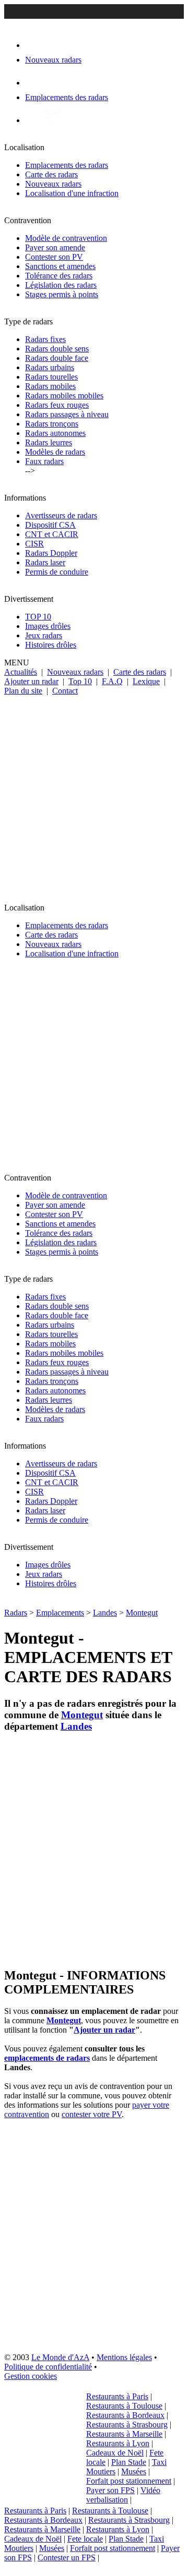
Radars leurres (49, 442)
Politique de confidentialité (48, 2367)
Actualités (21, 672)
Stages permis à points (62, 294)
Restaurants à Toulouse (124, 2406)
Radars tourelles (51, 377)
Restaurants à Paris (117, 2396)
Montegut (142, 1613)
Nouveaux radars (53, 184)
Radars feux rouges (57, 405)
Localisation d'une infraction (72, 193)
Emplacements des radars (67, 165)
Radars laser (45, 562)
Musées (134, 2471)
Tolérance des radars (59, 276)
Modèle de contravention (66, 238)
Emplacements (60, 1613)
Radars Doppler (51, 553)
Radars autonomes (55, 433)
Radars (16, 1613)
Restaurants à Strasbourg (127, 2425)
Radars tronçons (52, 424)
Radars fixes (45, 339)
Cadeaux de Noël (115, 2453)
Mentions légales (124, 2357)
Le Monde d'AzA (60, 2357)
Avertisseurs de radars (61, 515)
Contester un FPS (67, 2557)
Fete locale (85, 2539)
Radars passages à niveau (67, 414)
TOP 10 (38, 617)
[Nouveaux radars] (34, 45)
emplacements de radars (47, 2058)
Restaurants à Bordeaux (125, 2415)
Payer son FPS (110, 2490)
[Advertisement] (94, 795)
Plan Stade (129, 2462)
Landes (105, 1613)
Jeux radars (44, 635)
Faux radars (44, 461)
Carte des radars (51, 174)
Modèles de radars (55, 452)
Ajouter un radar (31, 681)
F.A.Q (112, 681)
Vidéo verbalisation (123, 2495)
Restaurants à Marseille (124, 2434)
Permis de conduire (57, 572)
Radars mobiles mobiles (64, 396)
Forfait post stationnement (129, 2481)
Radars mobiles (50, 386)
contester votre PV (92, 2114)
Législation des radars (61, 285)
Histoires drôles (51, 645)
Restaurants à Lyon (118, 2443)
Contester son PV (54, 257)
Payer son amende (55, 247)
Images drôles (48, 626)
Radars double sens (57, 349)
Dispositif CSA (50, 525)
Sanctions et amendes (60, 266)
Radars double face (57, 358)
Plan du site (23, 691)
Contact (65, 691)
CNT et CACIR (52, 534)
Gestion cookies (31, 2376)
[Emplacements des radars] (33, 83)
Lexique (146, 681)
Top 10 (80, 681)
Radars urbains (50, 367)
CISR (34, 544)
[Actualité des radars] (51, 120)
